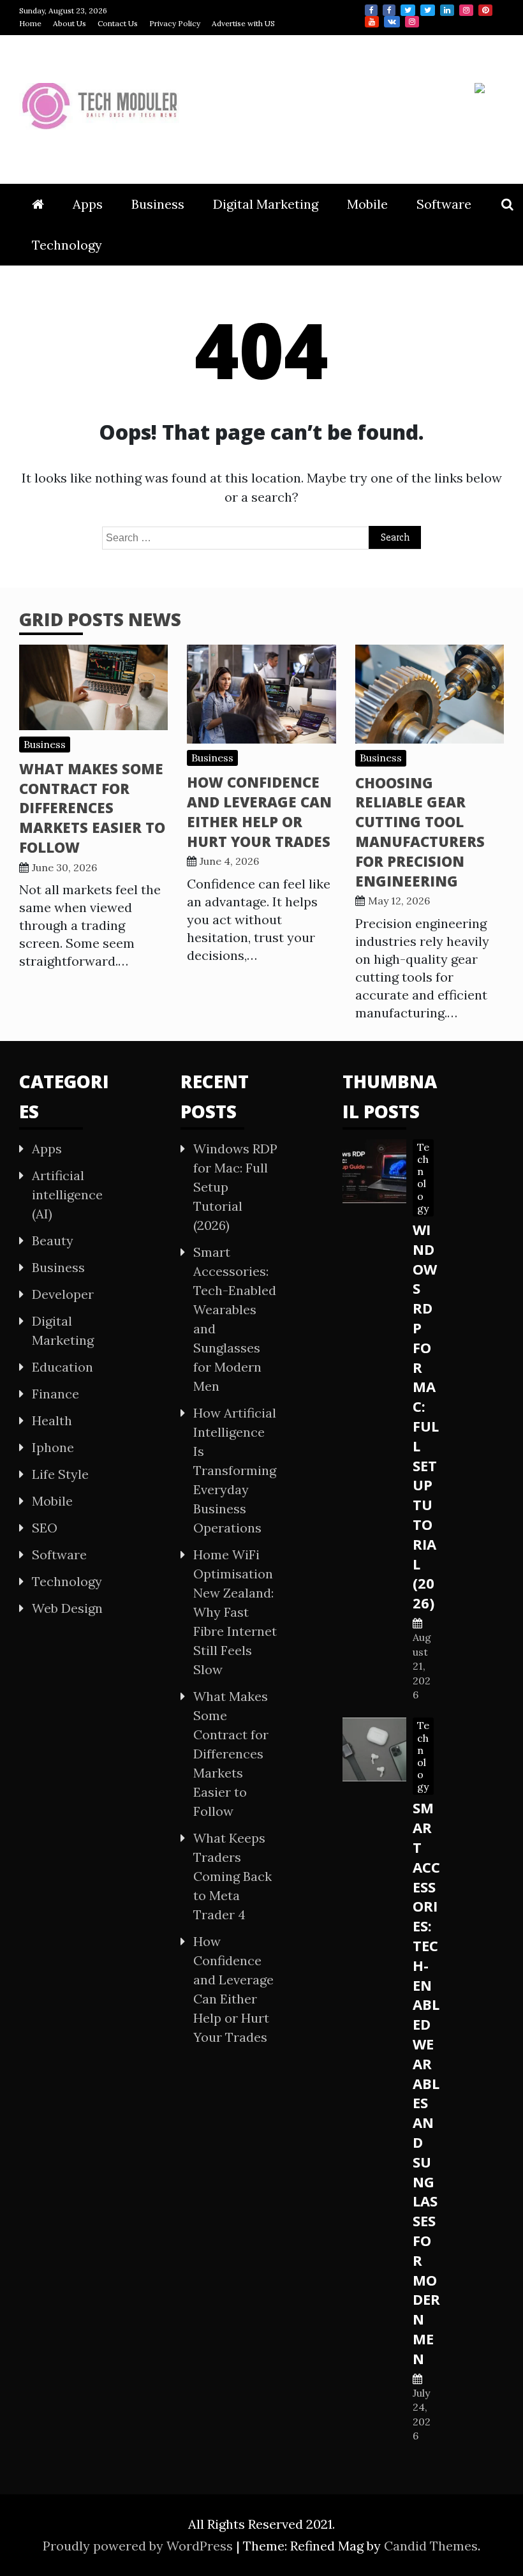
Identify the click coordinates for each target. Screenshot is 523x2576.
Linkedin (447, 10)
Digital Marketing (266, 204)
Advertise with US (243, 23)
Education (63, 1367)
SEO (45, 1528)
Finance (55, 1394)
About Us (70, 23)
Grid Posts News (100, 619)
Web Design (67, 1608)
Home (30, 23)
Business (158, 204)
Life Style (60, 1474)
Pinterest (485, 10)
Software (444, 204)
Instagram (466, 10)
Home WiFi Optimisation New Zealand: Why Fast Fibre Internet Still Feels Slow (235, 1612)
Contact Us (118, 23)
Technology (67, 245)
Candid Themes (431, 2546)
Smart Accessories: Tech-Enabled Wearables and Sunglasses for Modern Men (426, 2083)
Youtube (372, 22)
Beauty (53, 1240)
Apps (88, 204)
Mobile (367, 204)
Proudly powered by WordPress (139, 2546)
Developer (63, 1294)
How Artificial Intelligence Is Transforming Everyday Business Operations (235, 1470)
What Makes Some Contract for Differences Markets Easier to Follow (92, 808)
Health (52, 1420)
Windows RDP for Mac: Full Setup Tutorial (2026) (426, 1416)
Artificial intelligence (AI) (67, 1194)
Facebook (371, 10)
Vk (392, 22)
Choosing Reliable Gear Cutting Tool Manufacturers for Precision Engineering (420, 832)
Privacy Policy (175, 23)
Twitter (408, 10)
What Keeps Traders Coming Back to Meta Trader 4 (232, 1876)
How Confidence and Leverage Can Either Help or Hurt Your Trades (259, 811)
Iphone (53, 1447)
